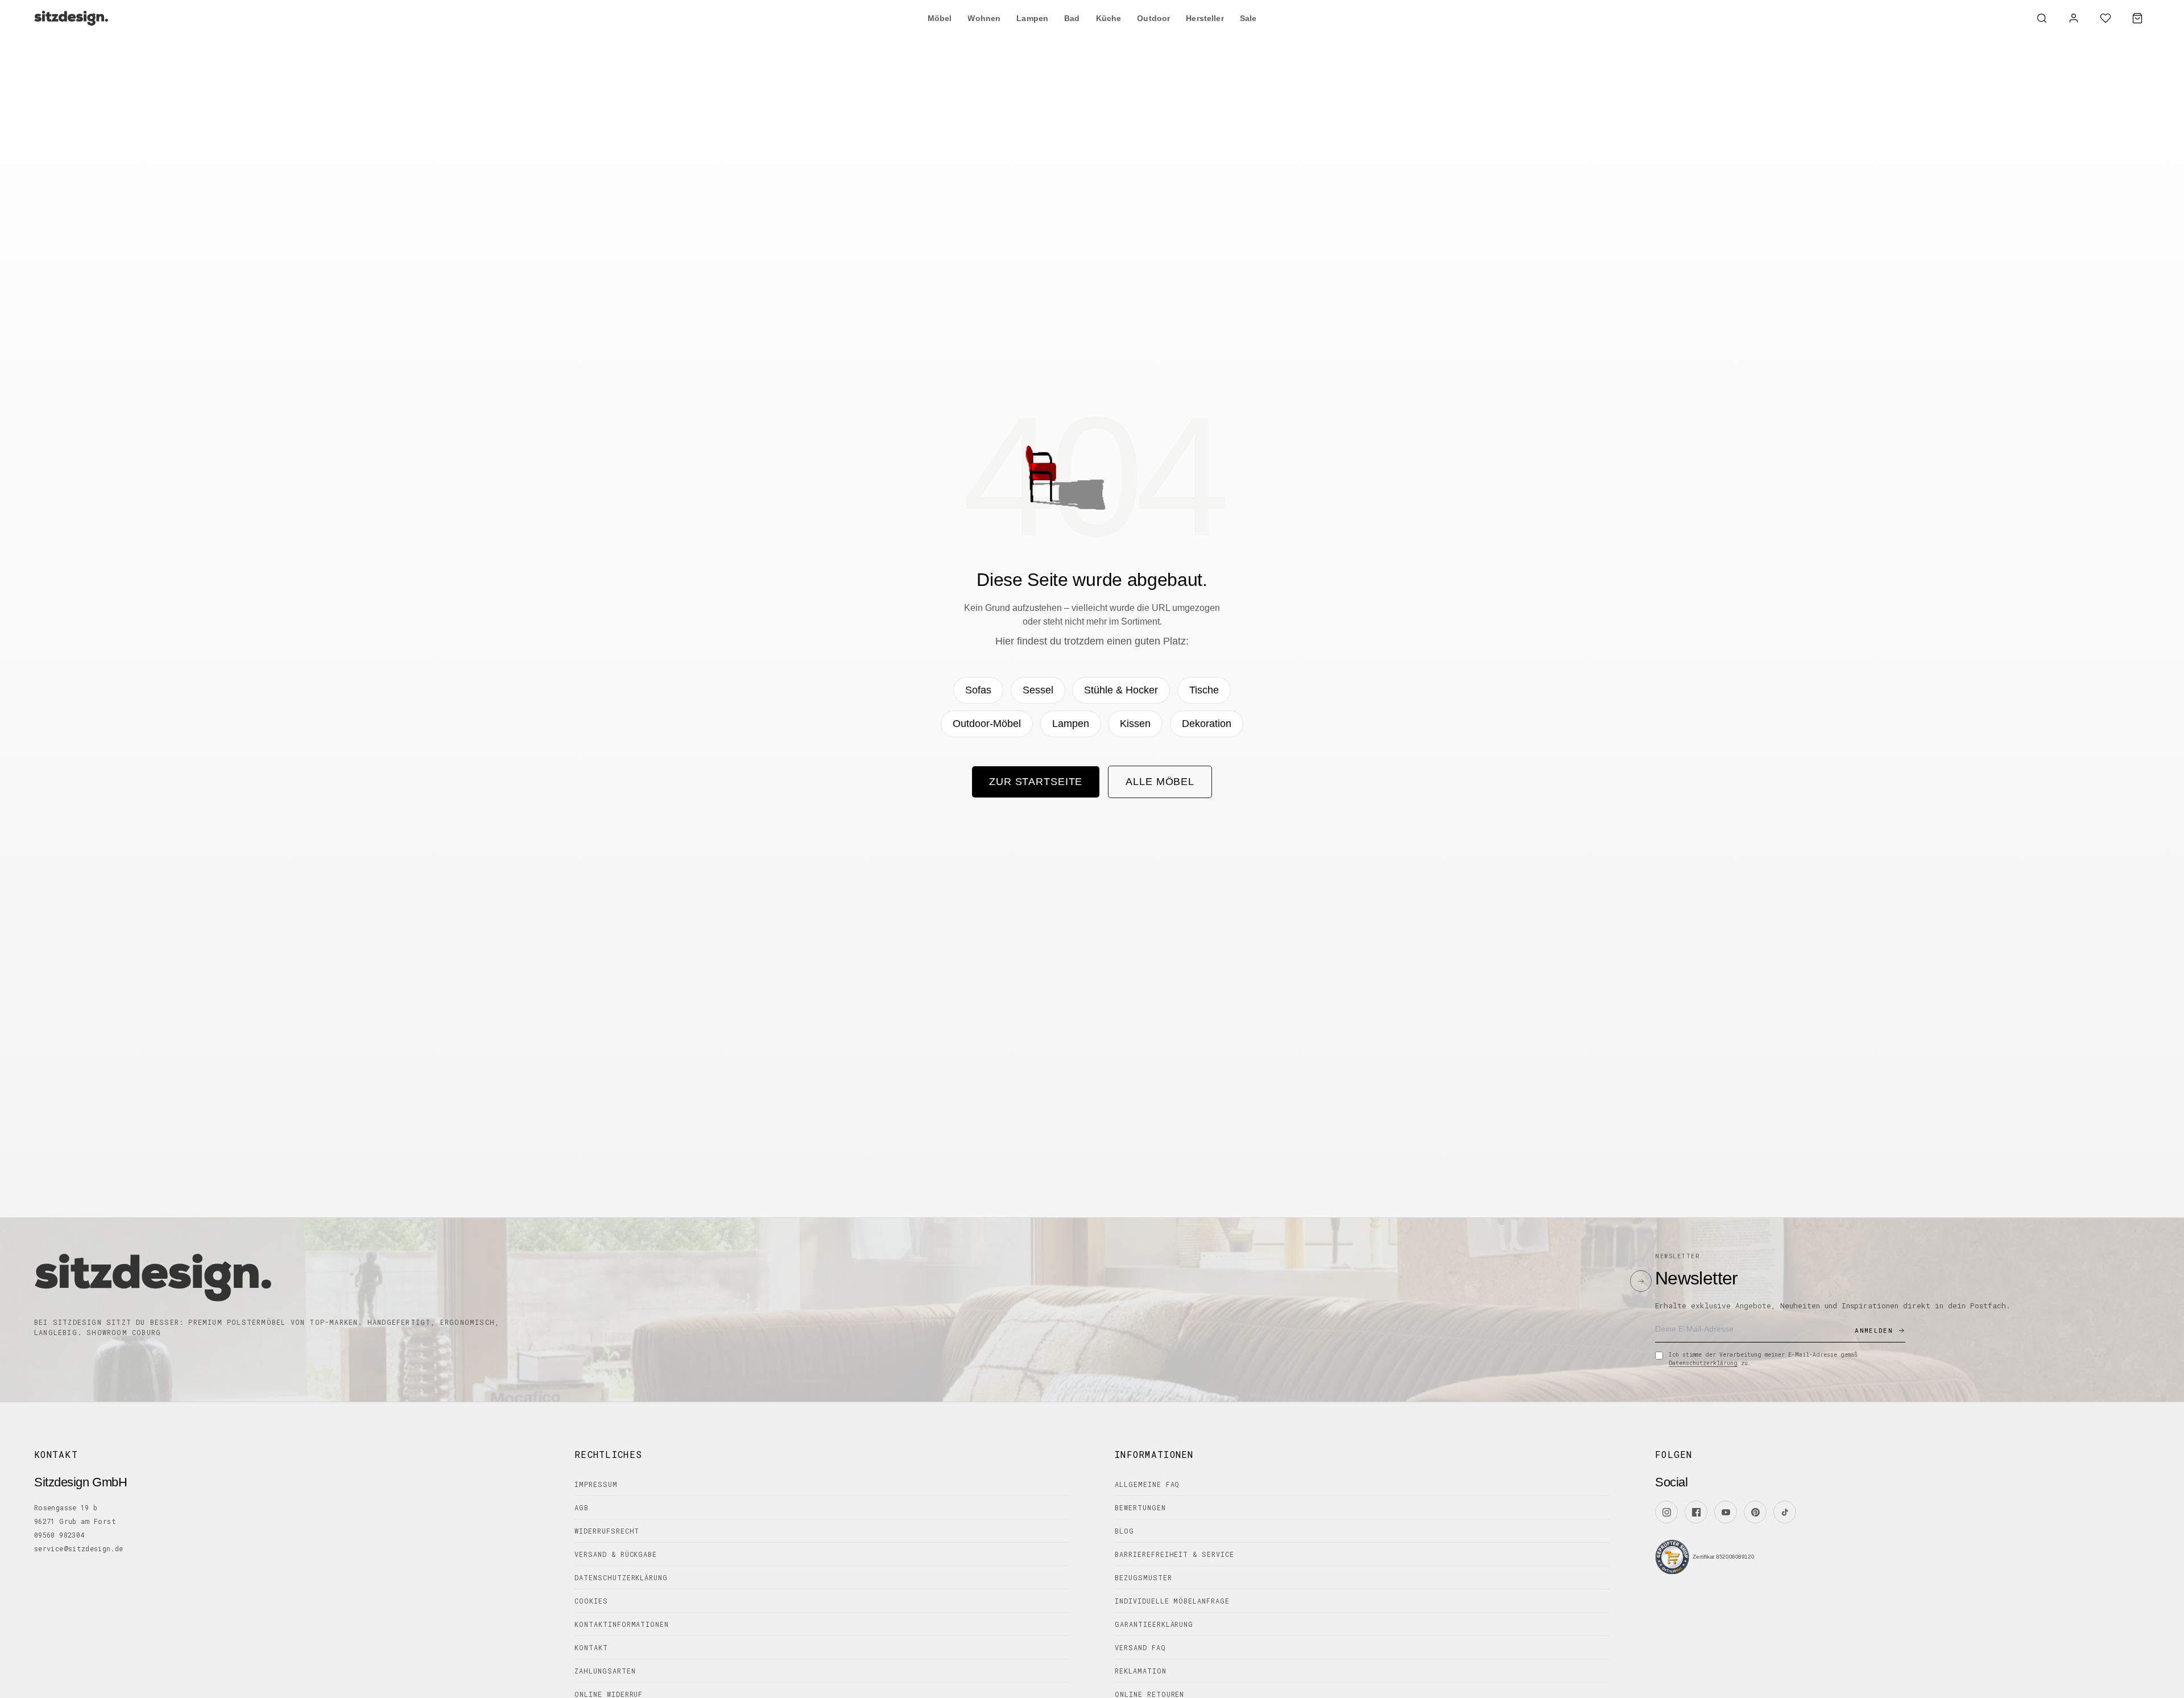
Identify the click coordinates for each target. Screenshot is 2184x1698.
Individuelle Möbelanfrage (1172, 1601)
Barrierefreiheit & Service (1174, 1554)
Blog (1124, 1531)
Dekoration (1207, 724)
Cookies (591, 1601)
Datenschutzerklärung (1703, 1363)
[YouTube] (1726, 1512)
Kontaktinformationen (622, 1624)
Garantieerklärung (1154, 1624)
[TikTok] (1785, 1512)
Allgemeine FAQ (1147, 1484)
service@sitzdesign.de (79, 1548)
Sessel (1038, 690)
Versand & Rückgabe (616, 1554)
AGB (582, 1507)
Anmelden (1874, 1330)
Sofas (978, 690)
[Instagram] (1666, 1512)
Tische (1204, 690)
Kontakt (591, 1647)
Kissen (1135, 724)
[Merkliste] (2106, 18)
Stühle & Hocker (1121, 690)
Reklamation (1141, 1671)
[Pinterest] (1755, 1512)
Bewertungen (1140, 1507)
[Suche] (2042, 18)
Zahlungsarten (605, 1671)
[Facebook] (1696, 1512)
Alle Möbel (1160, 782)
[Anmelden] (2074, 18)
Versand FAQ (1140, 1647)
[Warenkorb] (2137, 18)
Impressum (596, 1484)
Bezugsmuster (1143, 1577)
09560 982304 (59, 1535)
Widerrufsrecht (607, 1531)
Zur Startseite (1036, 782)
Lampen (1071, 724)
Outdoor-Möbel (987, 724)
